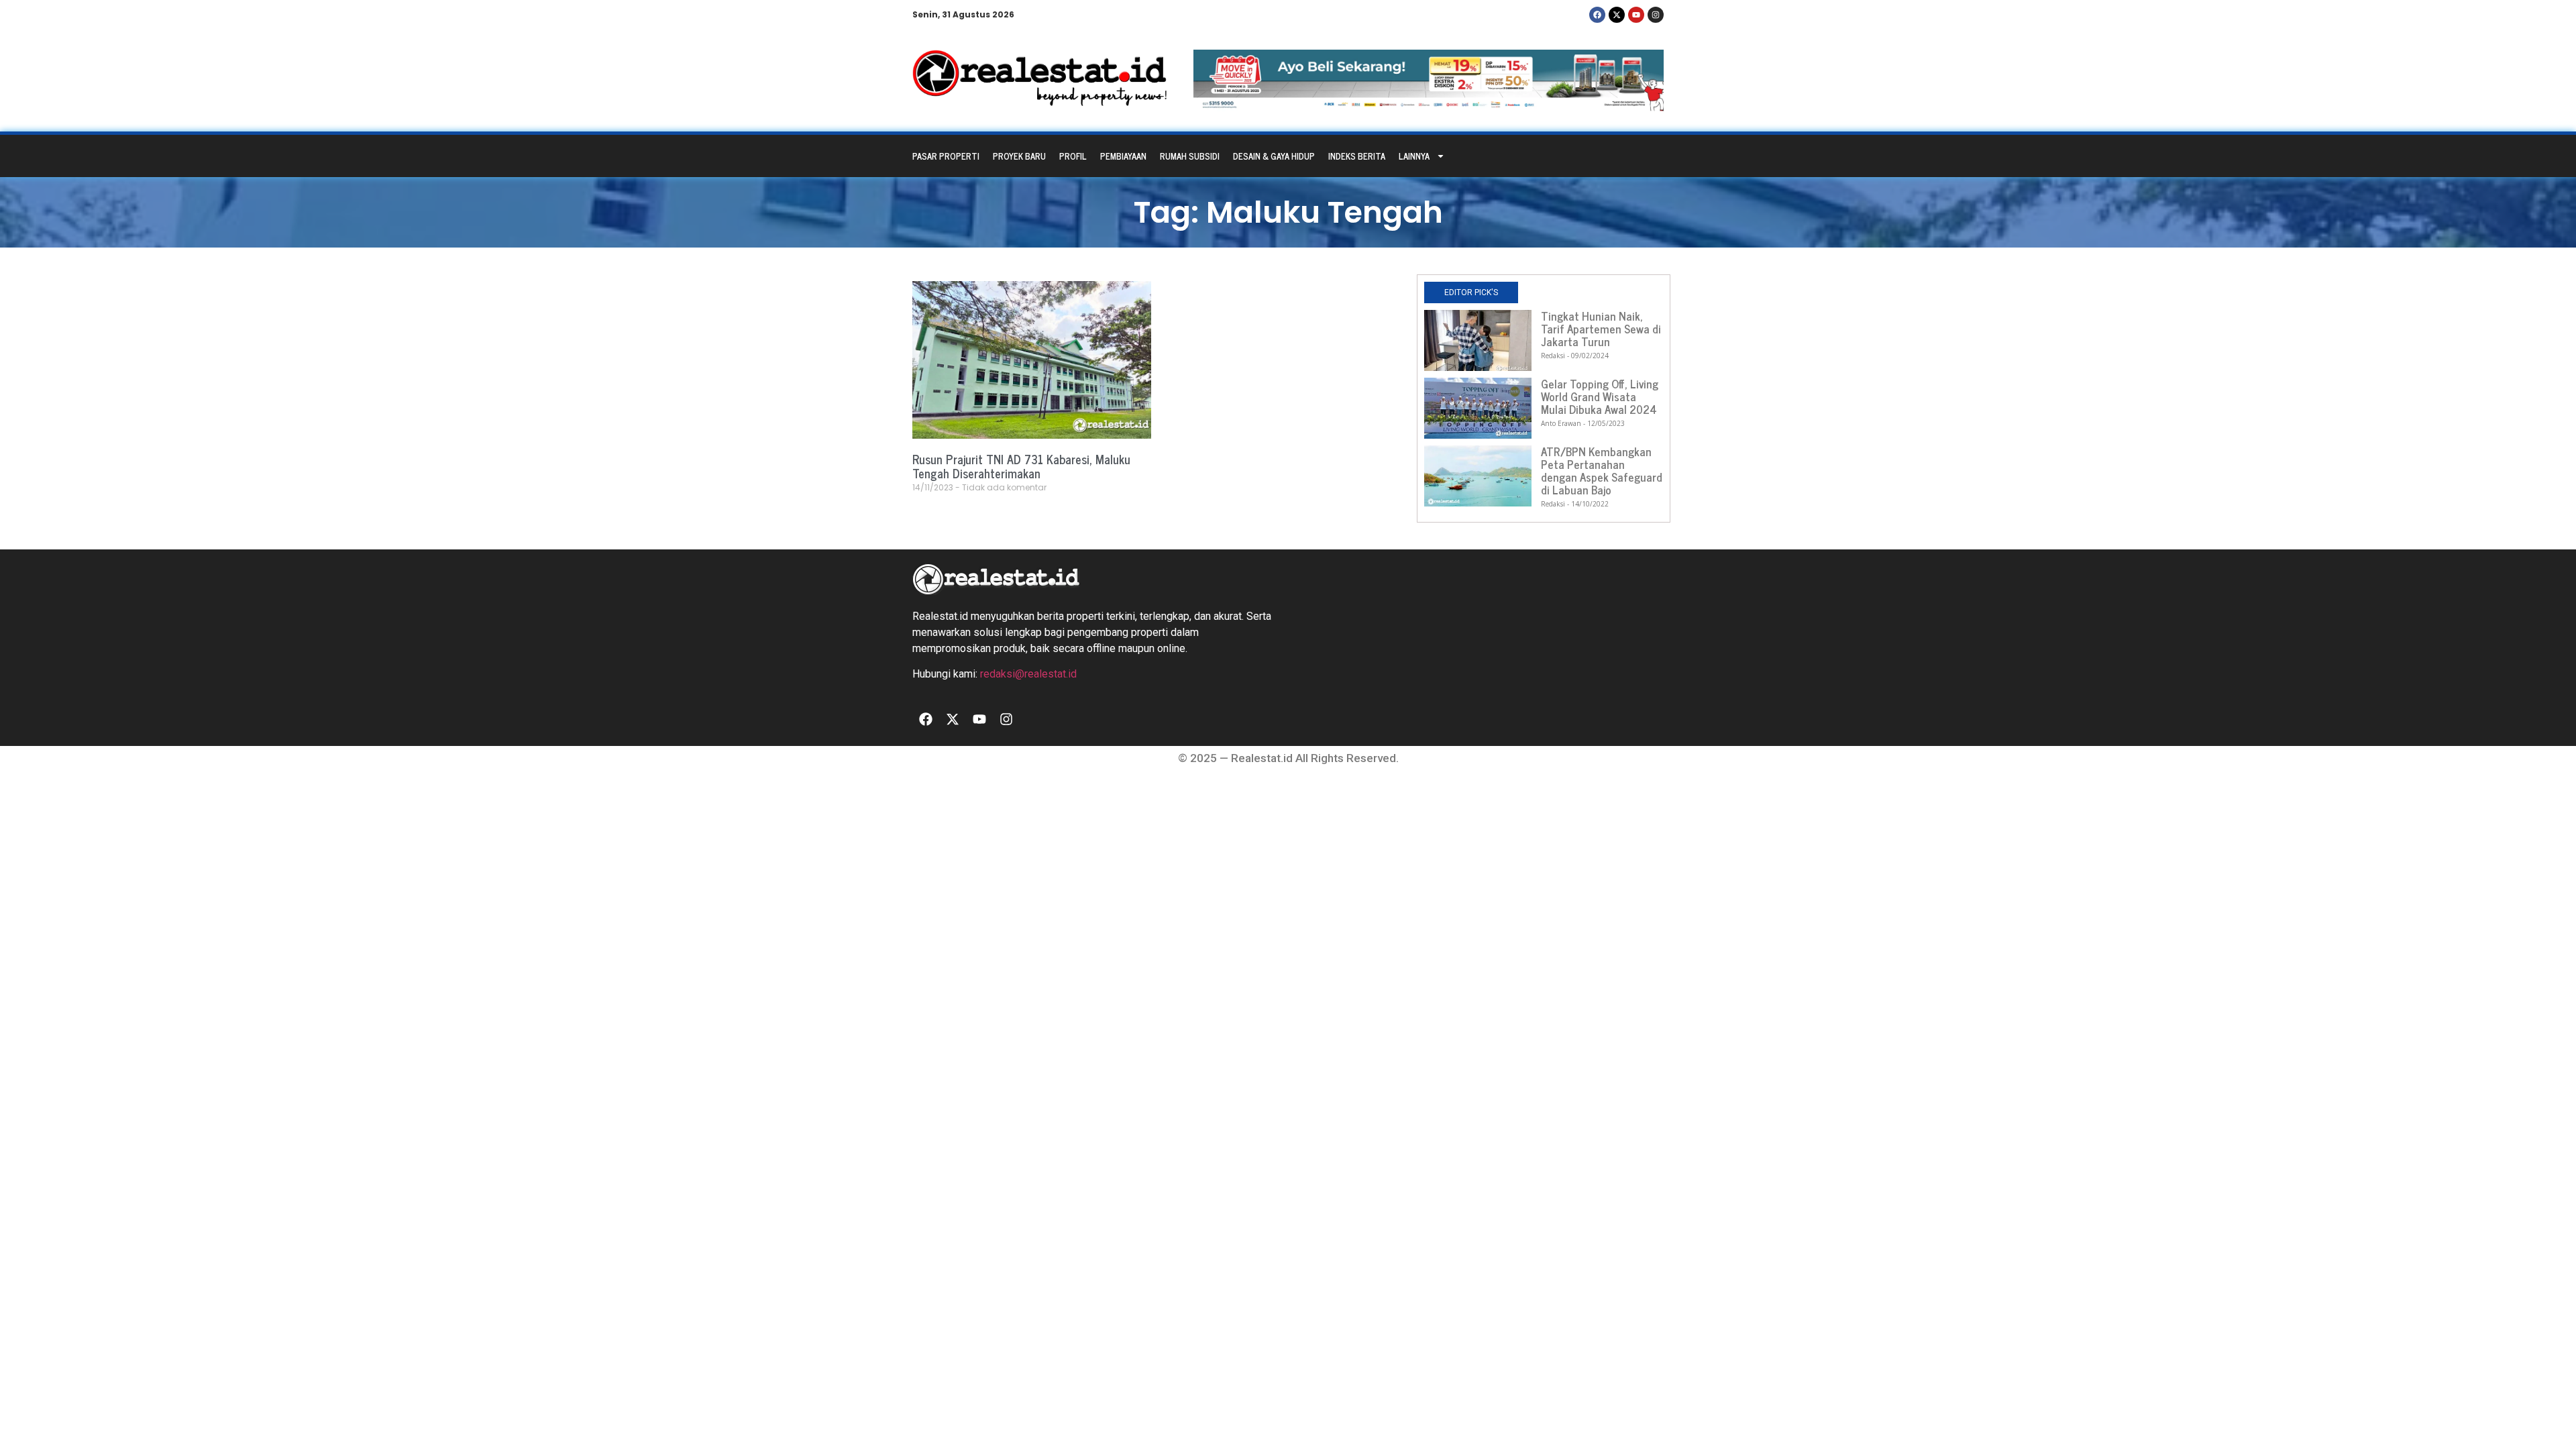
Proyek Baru (1019, 156)
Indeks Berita (1357, 156)
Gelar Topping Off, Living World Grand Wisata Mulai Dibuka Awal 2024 (1600, 396)
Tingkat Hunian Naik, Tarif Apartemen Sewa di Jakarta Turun (1601, 329)
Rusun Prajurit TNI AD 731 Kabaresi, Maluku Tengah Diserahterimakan (1021, 466)
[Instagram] (1656, 15)
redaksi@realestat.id (1028, 674)
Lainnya (1414, 156)
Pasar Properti (946, 156)
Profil (1073, 156)
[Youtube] (1636, 15)
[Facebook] (1597, 15)
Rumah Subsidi (1190, 156)
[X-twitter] (1617, 15)
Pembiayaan (1123, 156)
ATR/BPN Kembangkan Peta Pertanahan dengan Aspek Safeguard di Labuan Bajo (1602, 471)
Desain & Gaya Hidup (1274, 156)
